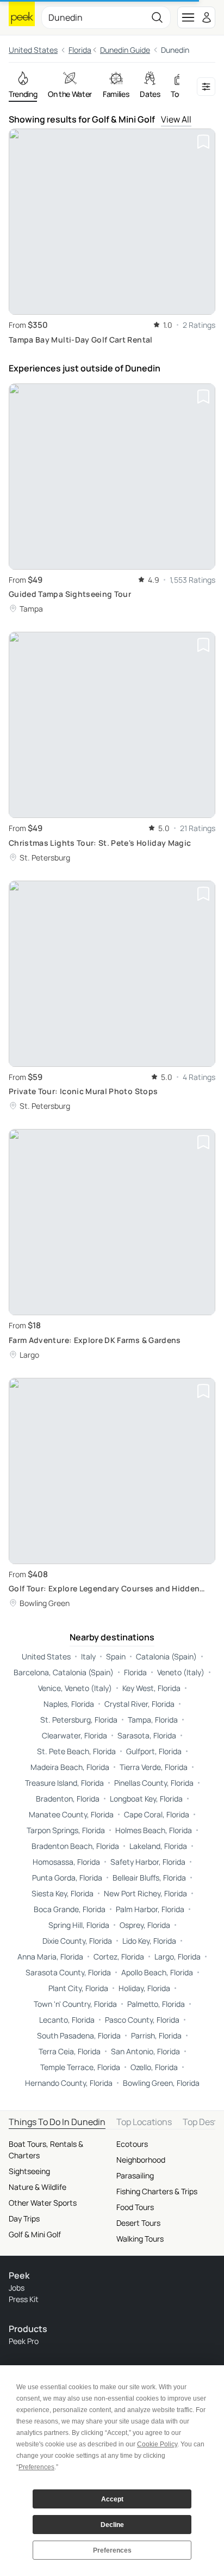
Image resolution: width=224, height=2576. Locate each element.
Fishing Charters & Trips (157, 2191)
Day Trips (24, 2218)
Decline (112, 2525)
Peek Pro (24, 2341)
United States (33, 50)
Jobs (17, 2288)
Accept (112, 2499)
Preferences (112, 2550)
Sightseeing (29, 2171)
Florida (80, 50)
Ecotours (132, 2144)
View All (176, 119)
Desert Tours (138, 2223)
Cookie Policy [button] (157, 2444)
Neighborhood (141, 2160)
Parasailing (135, 2175)
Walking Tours (140, 2239)
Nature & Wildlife (38, 2187)
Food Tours (135, 2207)
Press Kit (24, 2299)
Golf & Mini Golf (35, 2234)
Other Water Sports (43, 2203)
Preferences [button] (36, 2467)
